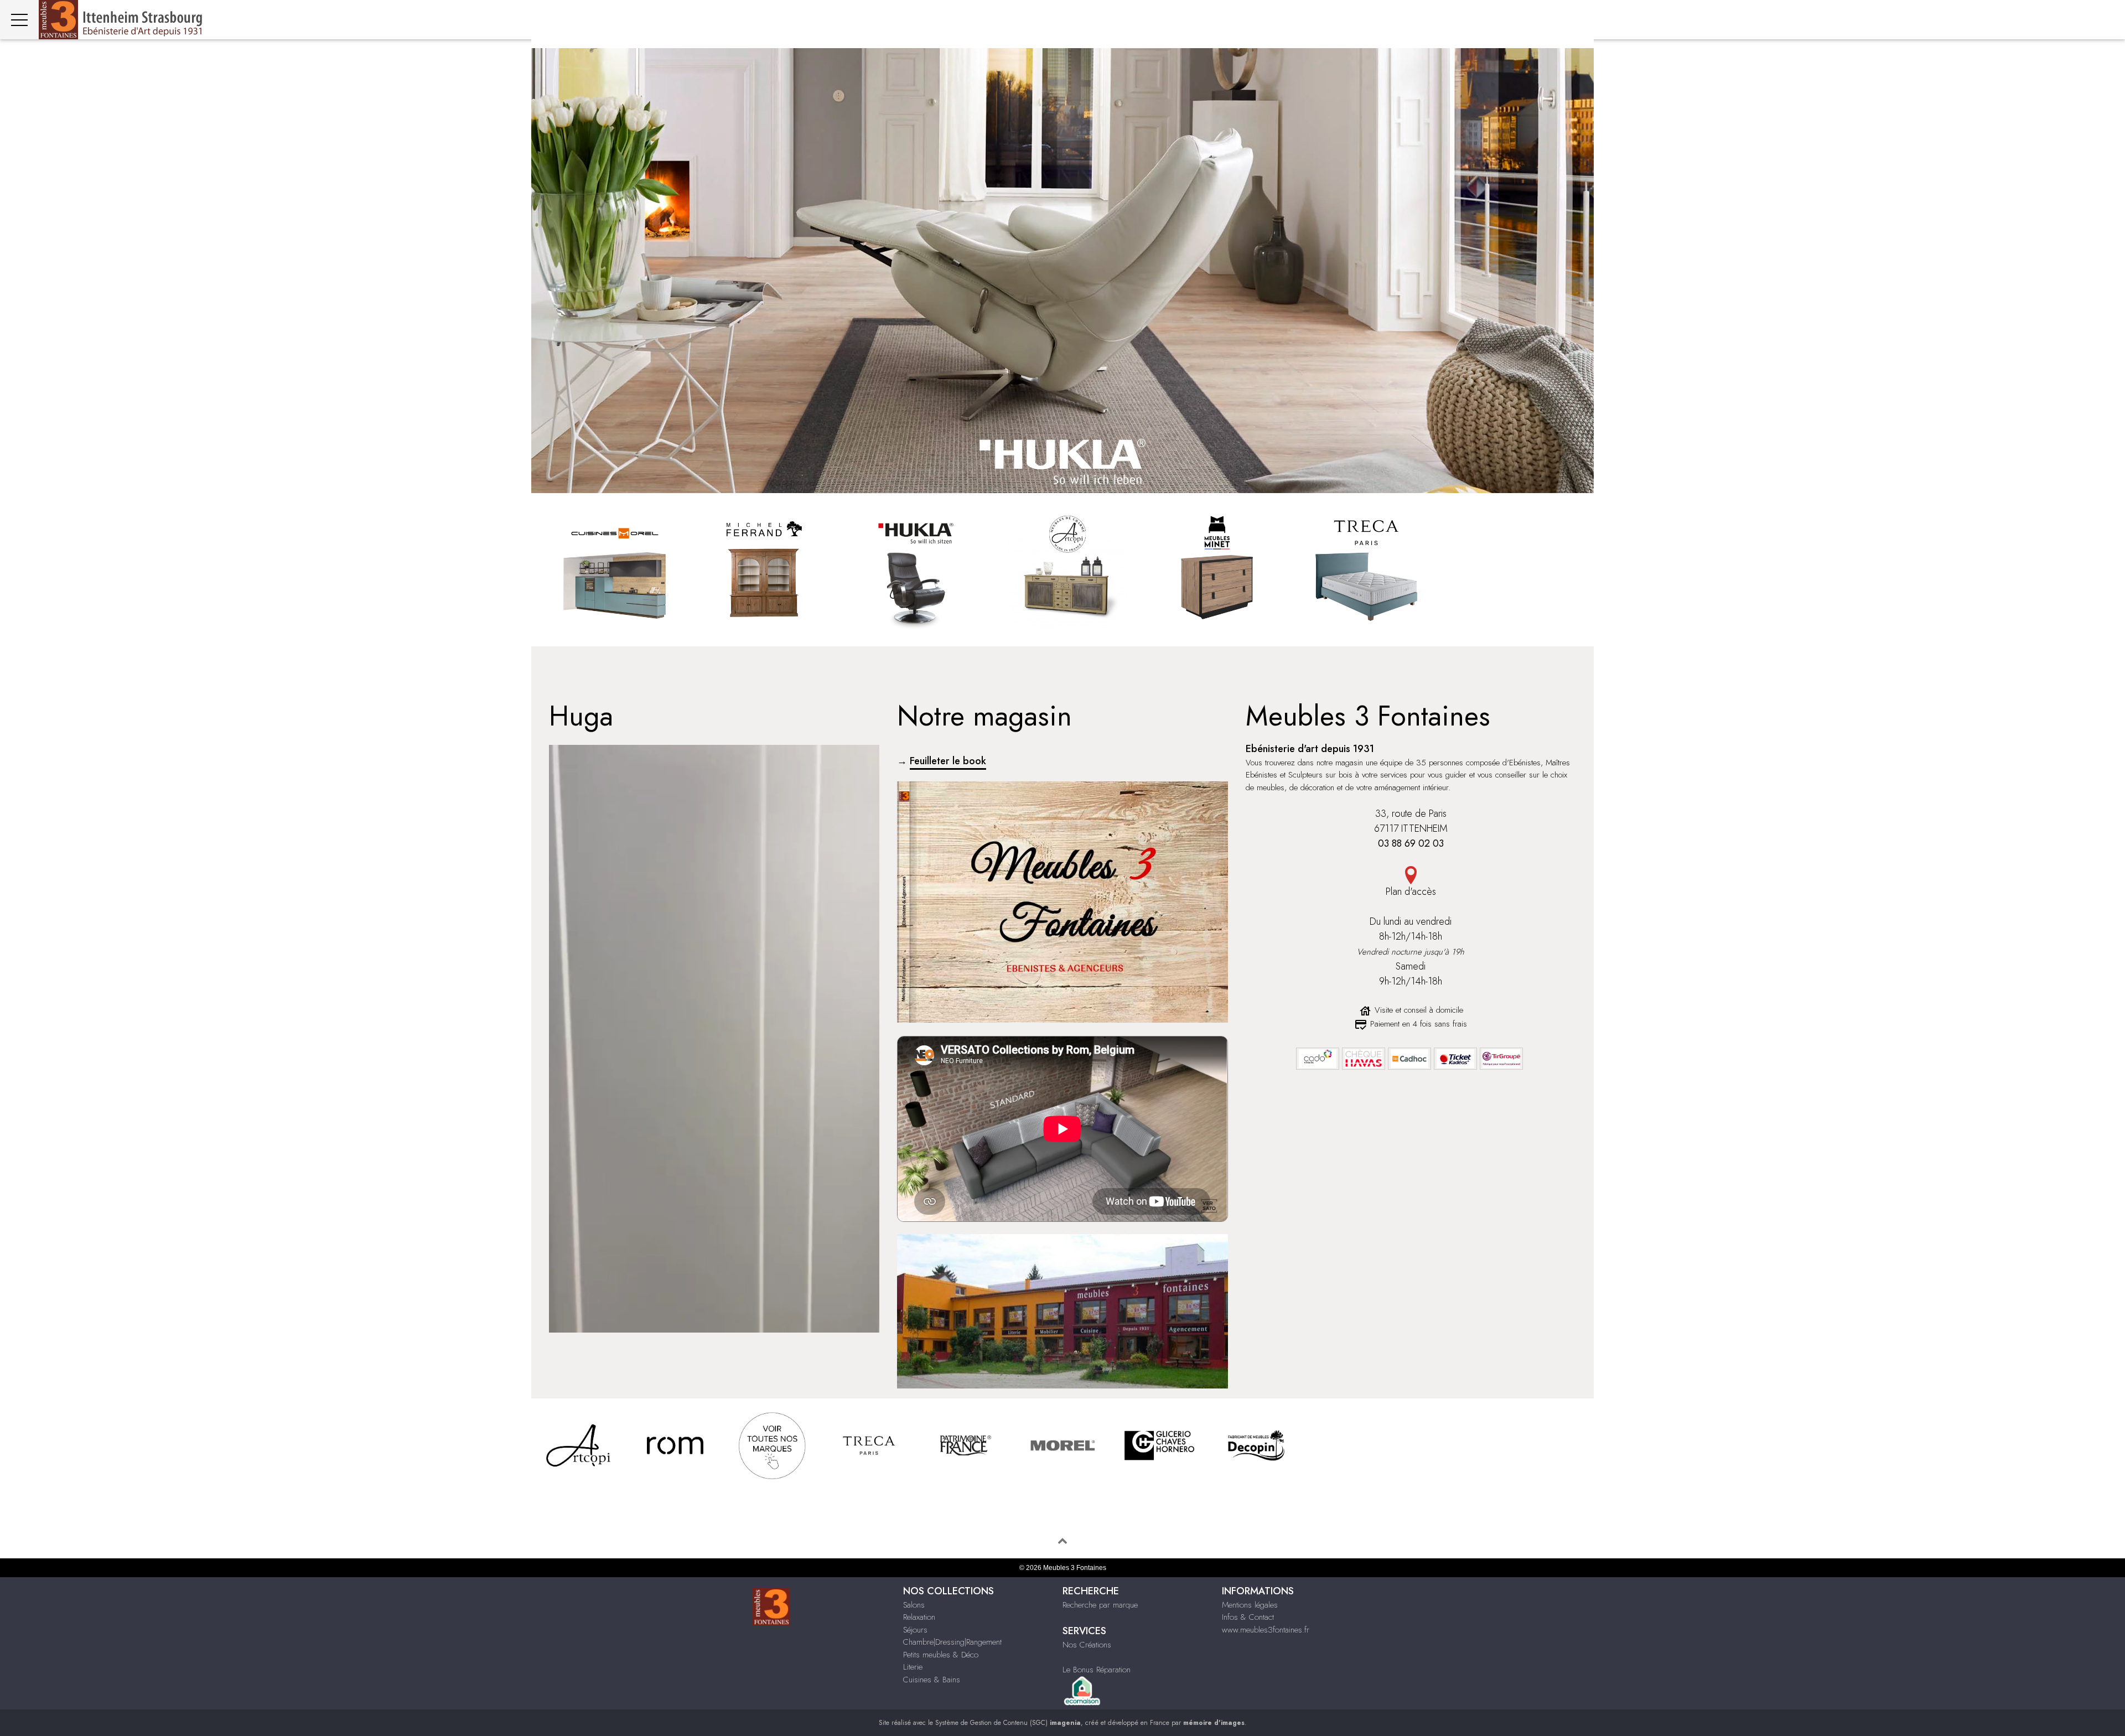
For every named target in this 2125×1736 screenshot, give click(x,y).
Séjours (915, 1630)
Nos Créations (1087, 1645)
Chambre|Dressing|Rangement (952, 1642)
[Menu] (19, 20)
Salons (914, 1605)
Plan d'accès (1411, 892)
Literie (913, 1667)
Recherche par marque (1100, 1605)
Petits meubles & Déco (941, 1655)
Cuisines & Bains (932, 1680)
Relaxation (919, 1617)
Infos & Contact (1248, 1617)
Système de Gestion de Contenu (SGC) (1008, 1723)
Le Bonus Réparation (1097, 1670)
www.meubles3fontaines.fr (1266, 1630)
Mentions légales (1250, 1605)
